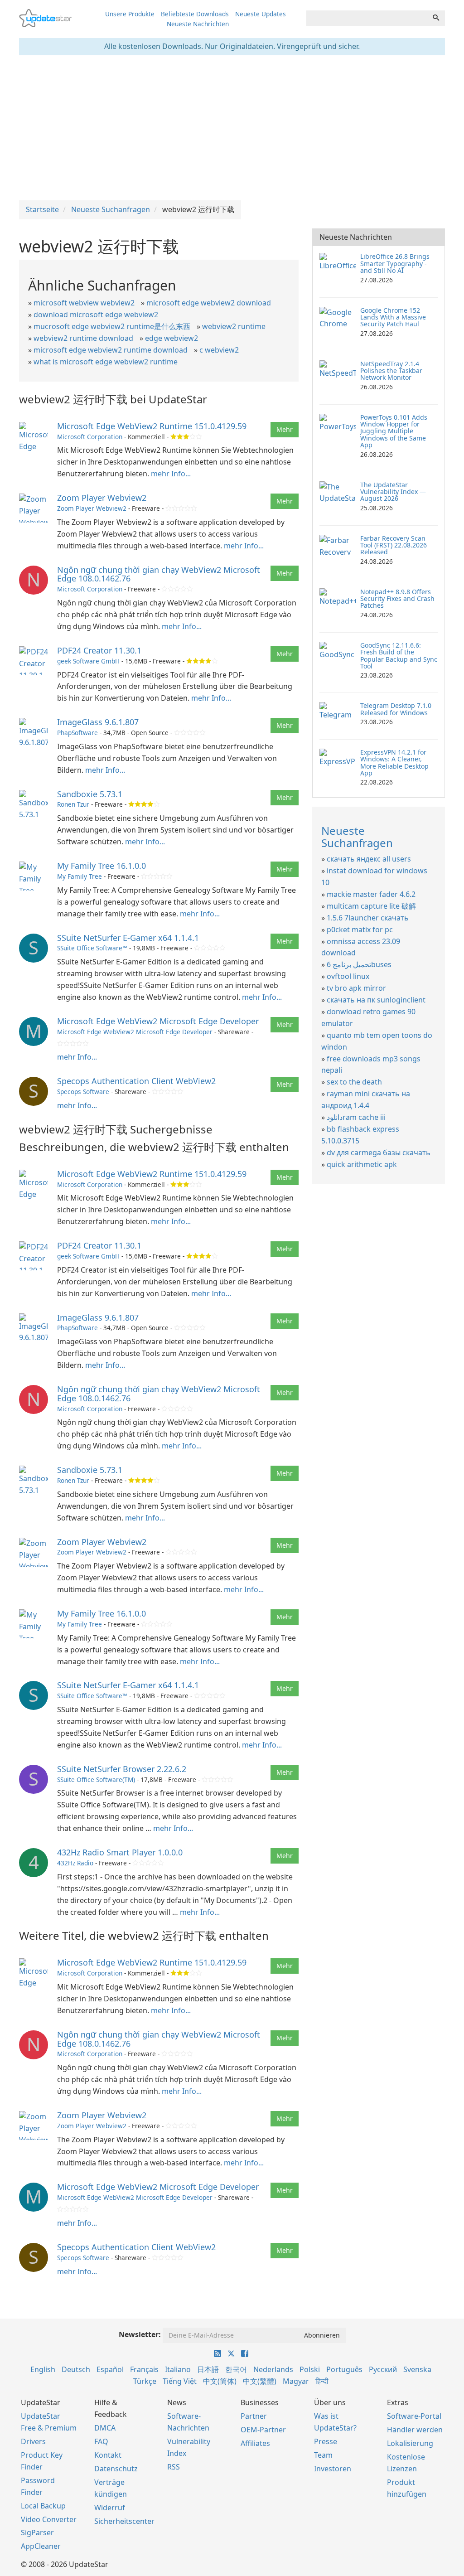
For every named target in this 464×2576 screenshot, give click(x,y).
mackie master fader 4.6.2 (371, 894)
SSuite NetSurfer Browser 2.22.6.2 (122, 1769)
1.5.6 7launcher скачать (368, 918)
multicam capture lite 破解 (371, 906)
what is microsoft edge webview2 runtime (106, 362)
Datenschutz (116, 2469)
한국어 (236, 2369)
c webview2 (219, 350)
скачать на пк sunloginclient (376, 1000)
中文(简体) (220, 2381)
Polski (310, 2369)
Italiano (178, 2369)
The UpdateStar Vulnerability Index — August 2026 (393, 492)
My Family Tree (80, 876)
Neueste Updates (261, 14)
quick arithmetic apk (362, 1164)
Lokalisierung (410, 2443)
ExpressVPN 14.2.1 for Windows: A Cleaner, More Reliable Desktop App (394, 763)
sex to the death (354, 1082)
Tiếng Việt (180, 2381)
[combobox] (367, 18)
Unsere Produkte (130, 14)
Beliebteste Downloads (195, 14)
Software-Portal (414, 2416)
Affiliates (255, 2443)
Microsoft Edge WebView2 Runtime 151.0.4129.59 (152, 426)
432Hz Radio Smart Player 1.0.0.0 (120, 1852)
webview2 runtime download (83, 338)
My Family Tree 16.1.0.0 (101, 866)
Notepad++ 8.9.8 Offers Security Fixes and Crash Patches (397, 599)
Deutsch (76, 2369)
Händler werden (415, 2430)
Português (344, 2369)
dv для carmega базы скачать (379, 1152)
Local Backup (43, 2506)
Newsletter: (140, 2334)
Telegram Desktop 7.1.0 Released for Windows (396, 709)
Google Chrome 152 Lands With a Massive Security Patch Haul (393, 317)
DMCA (105, 2428)
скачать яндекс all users (369, 859)
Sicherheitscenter (124, 2521)
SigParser (37, 2532)
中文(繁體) (260, 2381)
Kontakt (108, 2455)
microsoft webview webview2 (84, 303)
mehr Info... (171, 474)
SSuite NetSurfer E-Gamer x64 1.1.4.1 (128, 938)
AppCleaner (41, 2546)
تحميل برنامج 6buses (359, 964)
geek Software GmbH (89, 661)
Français (144, 2369)
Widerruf (110, 2508)
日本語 (208, 2369)
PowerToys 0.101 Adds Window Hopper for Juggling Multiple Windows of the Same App (394, 431)
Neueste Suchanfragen (357, 836)
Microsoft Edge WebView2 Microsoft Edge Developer (158, 1021)
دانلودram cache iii (356, 1117)
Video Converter (49, 2519)
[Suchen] (436, 18)
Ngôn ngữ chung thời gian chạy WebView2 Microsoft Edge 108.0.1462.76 (159, 574)
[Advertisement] (232, 128)
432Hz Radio (75, 1863)
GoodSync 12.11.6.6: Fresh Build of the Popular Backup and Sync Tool (399, 656)
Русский (383, 2369)
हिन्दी (322, 2381)
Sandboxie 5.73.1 (90, 794)
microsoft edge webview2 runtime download (111, 350)
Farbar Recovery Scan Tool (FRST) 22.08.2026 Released (394, 545)
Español (110, 2369)
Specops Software (83, 1092)
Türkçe (145, 2381)
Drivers (33, 2441)
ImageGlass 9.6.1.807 (98, 722)
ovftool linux (348, 976)
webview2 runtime (234, 326)
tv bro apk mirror (356, 988)
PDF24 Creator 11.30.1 (99, 650)
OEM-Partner (263, 2430)
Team (323, 2455)
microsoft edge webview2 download (209, 303)
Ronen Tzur (73, 804)
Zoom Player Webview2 (102, 498)
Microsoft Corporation (90, 437)
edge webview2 (172, 338)
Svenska (417, 2369)
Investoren (333, 2469)
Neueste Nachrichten (198, 24)
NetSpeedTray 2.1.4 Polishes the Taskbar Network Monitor (391, 371)
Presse (326, 2441)
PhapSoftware (77, 733)
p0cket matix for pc (360, 930)
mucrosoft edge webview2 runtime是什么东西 (112, 326)
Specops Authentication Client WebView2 (136, 1081)
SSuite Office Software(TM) (96, 1779)
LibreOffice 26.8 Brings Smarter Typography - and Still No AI (395, 263)
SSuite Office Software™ (92, 948)
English (43, 2369)
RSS (174, 2467)
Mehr (285, 429)
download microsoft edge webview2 (96, 315)
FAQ (101, 2441)
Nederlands (273, 2369)
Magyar (296, 2381)
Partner (254, 2416)
